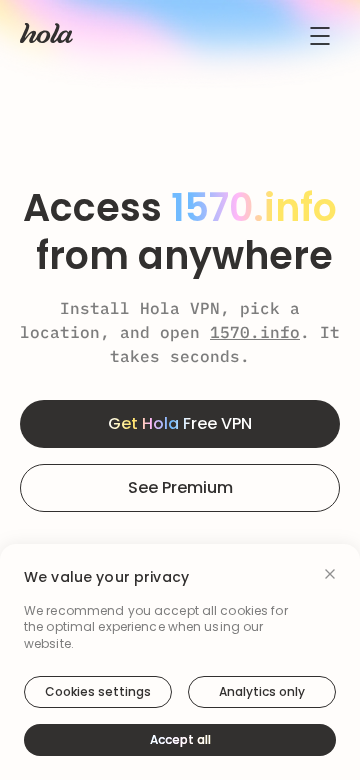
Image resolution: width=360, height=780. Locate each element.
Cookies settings (98, 691)
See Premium (180, 487)
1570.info (255, 332)
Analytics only (262, 691)
